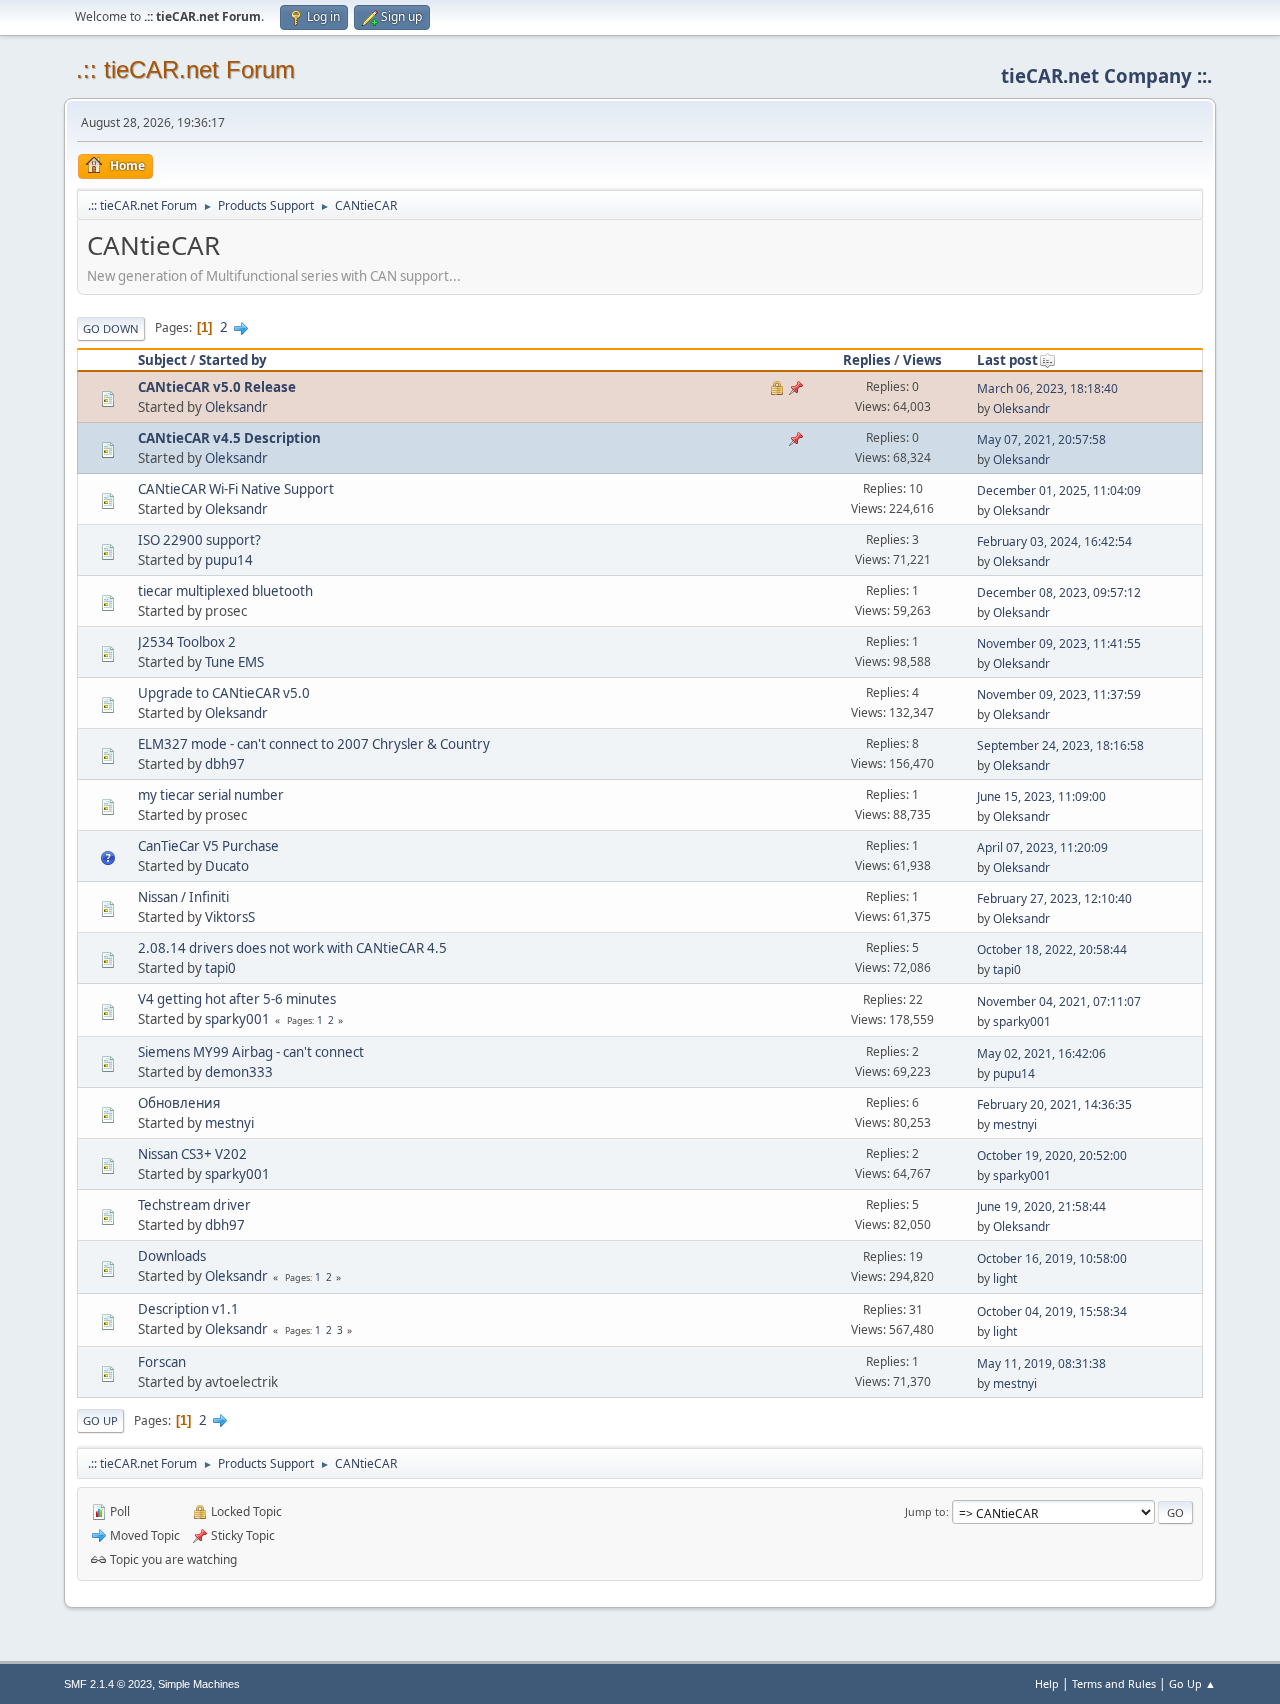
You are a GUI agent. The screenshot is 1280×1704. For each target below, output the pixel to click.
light (1005, 1278)
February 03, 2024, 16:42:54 (1054, 541)
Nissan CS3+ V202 (192, 1154)
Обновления (179, 1103)
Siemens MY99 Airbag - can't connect (251, 1052)
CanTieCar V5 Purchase (208, 846)
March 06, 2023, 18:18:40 (1047, 388)
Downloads (172, 1256)
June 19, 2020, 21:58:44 (1041, 1206)
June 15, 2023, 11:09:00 (1041, 796)
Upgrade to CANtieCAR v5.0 (224, 693)
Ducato (227, 866)
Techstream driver (194, 1205)
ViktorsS (230, 917)
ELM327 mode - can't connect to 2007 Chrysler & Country (314, 744)
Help (1047, 1683)
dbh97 (225, 764)
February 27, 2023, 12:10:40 (1054, 898)
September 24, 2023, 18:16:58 (1060, 745)
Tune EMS (234, 662)
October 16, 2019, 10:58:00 (1052, 1258)
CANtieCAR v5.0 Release (217, 387)
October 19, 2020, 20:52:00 (1052, 1155)
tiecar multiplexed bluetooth (225, 591)
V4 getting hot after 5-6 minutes (237, 999)
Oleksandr (236, 407)
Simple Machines (199, 1684)
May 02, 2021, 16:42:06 (1041, 1053)
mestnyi (229, 1123)
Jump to (925, 1511)
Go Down (111, 328)
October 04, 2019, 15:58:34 (1052, 1311)
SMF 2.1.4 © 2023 (108, 1684)
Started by (233, 360)
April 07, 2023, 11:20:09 (1042, 847)
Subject (162, 360)
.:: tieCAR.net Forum (185, 69)
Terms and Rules (1114, 1683)
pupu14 (229, 560)
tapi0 (220, 968)
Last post (1007, 360)
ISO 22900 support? (199, 540)
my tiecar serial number (211, 795)
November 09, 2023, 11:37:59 (1059, 694)
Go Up (100, 1420)
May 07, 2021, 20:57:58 (1041, 439)
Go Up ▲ (1192, 1683)
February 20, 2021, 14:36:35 (1054, 1104)
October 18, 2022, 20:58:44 (1052, 949)
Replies (867, 360)
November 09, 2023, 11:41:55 (1059, 643)
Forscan (162, 1362)
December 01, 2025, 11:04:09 (1059, 490)
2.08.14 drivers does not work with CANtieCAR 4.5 (292, 948)
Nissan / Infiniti (183, 897)
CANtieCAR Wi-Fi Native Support (236, 489)
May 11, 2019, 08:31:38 (1041, 1363)
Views (922, 360)
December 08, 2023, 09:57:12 (1059, 592)
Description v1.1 (188, 1309)
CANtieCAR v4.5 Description (229, 438)
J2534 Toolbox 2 (187, 642)
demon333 (239, 1072)
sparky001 (237, 1019)
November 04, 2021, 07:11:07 (1059, 1001)
